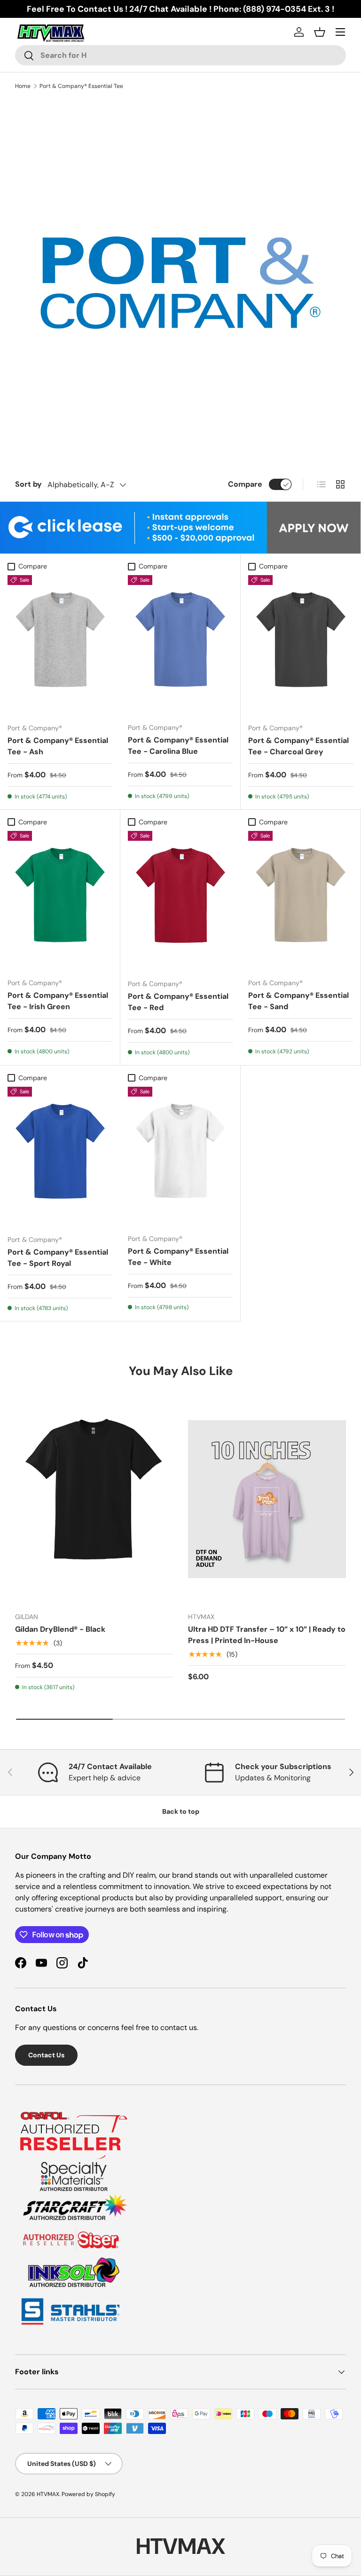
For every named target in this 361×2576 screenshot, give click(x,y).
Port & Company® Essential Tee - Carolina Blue (178, 746)
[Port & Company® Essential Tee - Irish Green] (60, 901)
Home (23, 86)
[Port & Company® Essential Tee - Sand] (301, 901)
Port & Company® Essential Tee (81, 86)
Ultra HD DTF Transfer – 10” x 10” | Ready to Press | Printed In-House (267, 1635)
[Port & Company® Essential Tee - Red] (180, 901)
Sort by (28, 484)
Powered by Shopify (88, 2494)
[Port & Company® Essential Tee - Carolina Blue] (180, 645)
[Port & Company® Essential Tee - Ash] (60, 645)
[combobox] (180, 55)
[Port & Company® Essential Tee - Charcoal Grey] (301, 645)
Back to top (181, 1811)
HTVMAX (48, 2494)
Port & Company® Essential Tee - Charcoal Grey (298, 746)
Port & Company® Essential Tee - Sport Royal (58, 1258)
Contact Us (46, 2055)
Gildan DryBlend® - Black (60, 1629)
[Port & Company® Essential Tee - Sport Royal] (60, 1157)
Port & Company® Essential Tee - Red (178, 1002)
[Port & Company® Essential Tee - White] (180, 1157)
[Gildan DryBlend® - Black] (94, 1499)
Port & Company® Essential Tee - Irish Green (58, 1001)
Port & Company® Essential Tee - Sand (298, 1001)
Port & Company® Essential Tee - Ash (58, 746)
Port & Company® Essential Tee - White (178, 1257)
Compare (245, 484)
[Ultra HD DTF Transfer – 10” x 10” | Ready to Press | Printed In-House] (267, 1499)
